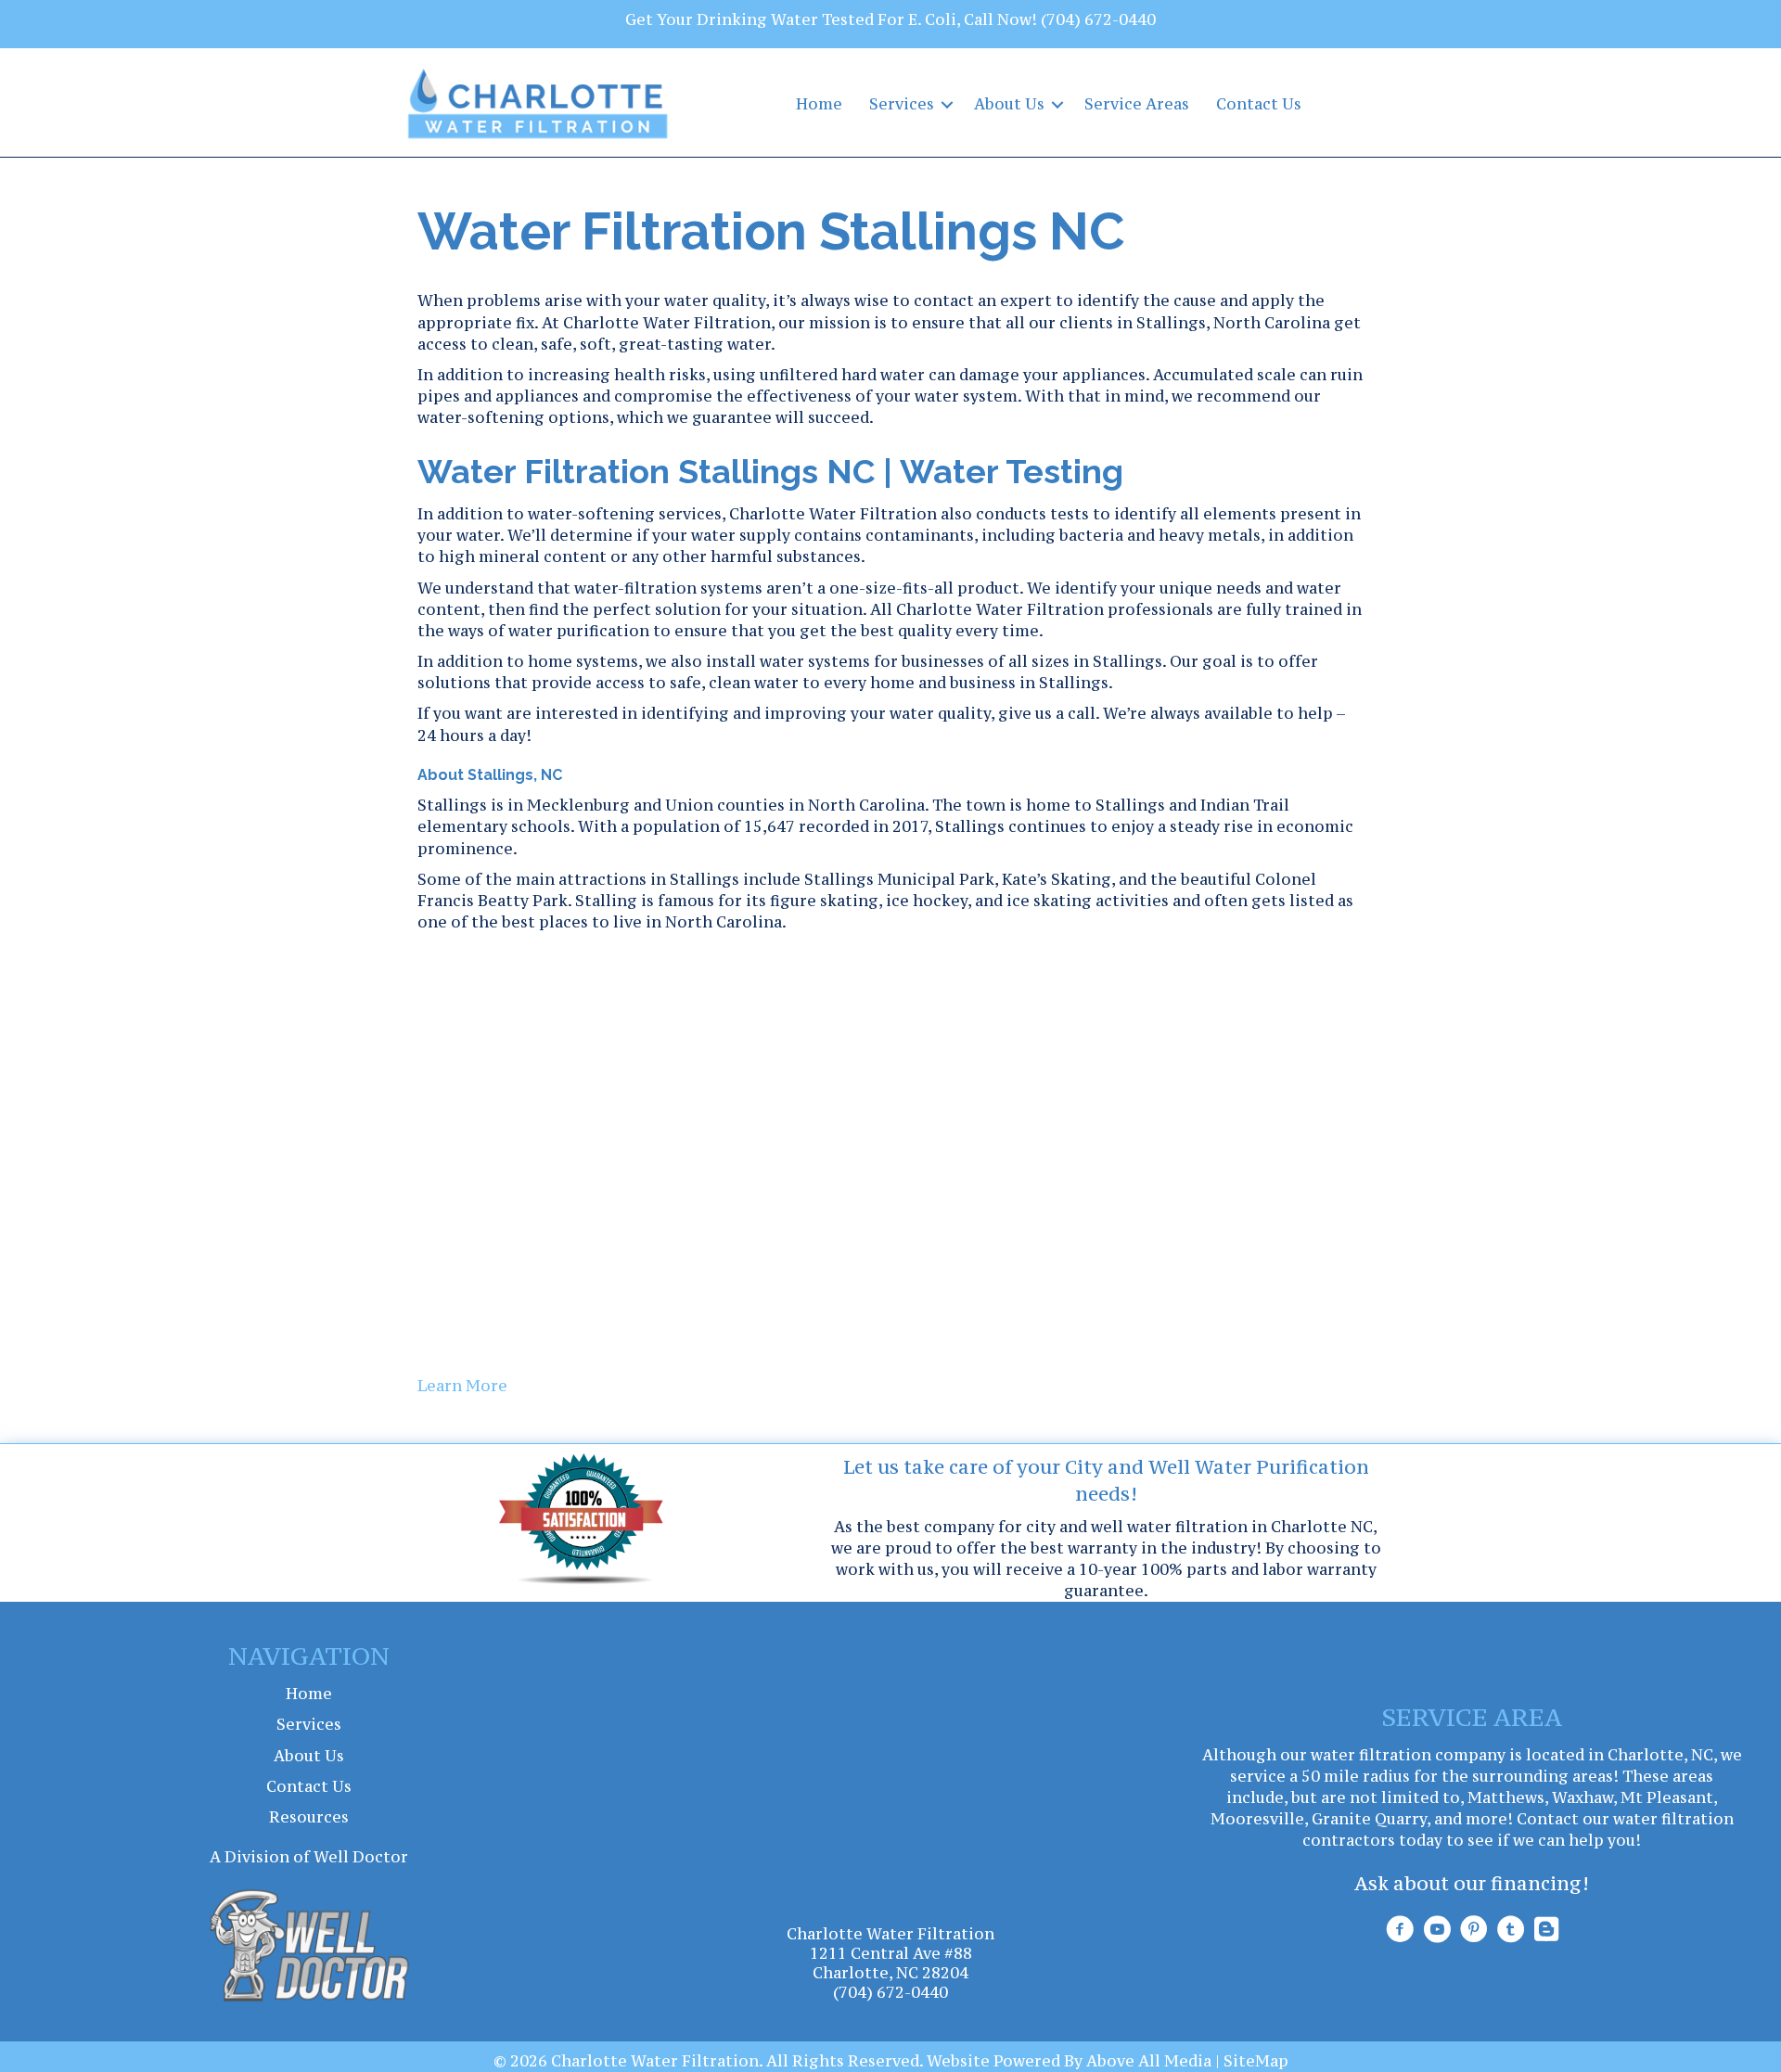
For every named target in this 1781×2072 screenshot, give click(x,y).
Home (819, 104)
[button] (947, 104)
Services (902, 104)
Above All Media (1149, 2061)
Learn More (462, 1386)
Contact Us (1259, 104)
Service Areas (1137, 104)
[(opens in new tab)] (309, 1944)
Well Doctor (361, 1857)
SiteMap (1256, 2061)
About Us (1009, 104)
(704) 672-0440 (1098, 19)
